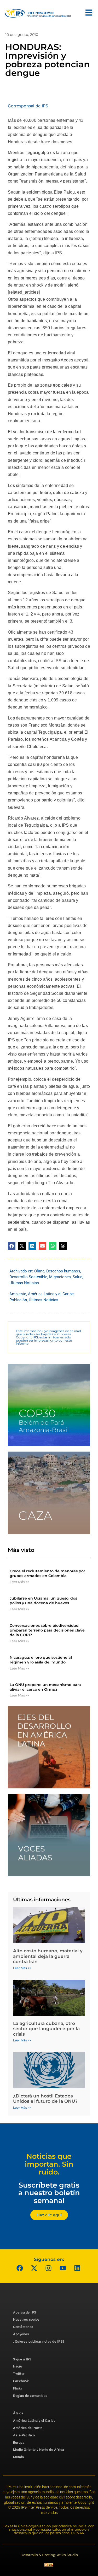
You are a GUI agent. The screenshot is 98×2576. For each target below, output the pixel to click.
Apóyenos (21, 2334)
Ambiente (18, 1294)
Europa (19, 2443)
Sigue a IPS (22, 2359)
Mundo (19, 2457)
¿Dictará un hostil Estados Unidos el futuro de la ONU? (45, 2099)
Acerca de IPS (25, 2312)
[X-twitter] (34, 2268)
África (18, 2413)
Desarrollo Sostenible (28, 1277)
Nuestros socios (26, 2319)
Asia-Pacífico (24, 2435)
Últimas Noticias (24, 1283)
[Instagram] (48, 2268)
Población (18, 1300)
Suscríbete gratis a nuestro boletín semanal (49, 2193)
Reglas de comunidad (30, 2396)
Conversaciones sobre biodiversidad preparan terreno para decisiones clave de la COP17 (47, 1630)
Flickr (18, 2388)
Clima (39, 1271)
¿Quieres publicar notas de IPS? (39, 2341)
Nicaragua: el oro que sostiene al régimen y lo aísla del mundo (41, 1660)
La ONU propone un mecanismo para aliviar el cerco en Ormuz (45, 1687)
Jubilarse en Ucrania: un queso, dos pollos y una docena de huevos (43, 1601)
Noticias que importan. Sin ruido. (49, 2164)
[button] (12, 1246)
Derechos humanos (63, 1271)
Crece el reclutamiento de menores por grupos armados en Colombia (47, 1573)
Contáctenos (23, 2327)
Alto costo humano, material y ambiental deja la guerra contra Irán (48, 1956)
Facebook (21, 2381)
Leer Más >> (19, 1582)
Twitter (19, 2374)
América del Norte (28, 2428)
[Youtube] (63, 2268)
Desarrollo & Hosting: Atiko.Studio (49, 2555)
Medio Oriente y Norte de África (39, 2450)
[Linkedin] (77, 2268)
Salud (77, 1277)
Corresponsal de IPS (28, 106)
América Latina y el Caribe (51, 1294)
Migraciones (60, 1277)
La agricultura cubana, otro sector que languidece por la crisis (46, 2029)
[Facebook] (20, 2268)
